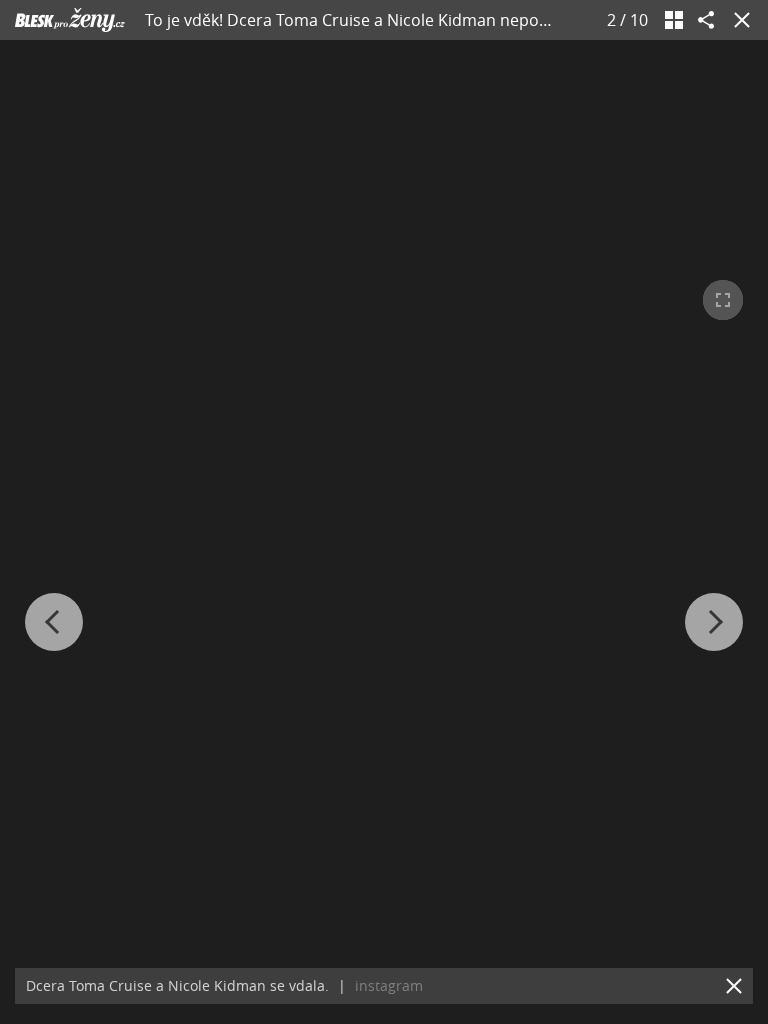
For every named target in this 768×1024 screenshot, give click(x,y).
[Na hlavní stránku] (70, 20)
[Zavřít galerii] (738, 20)
